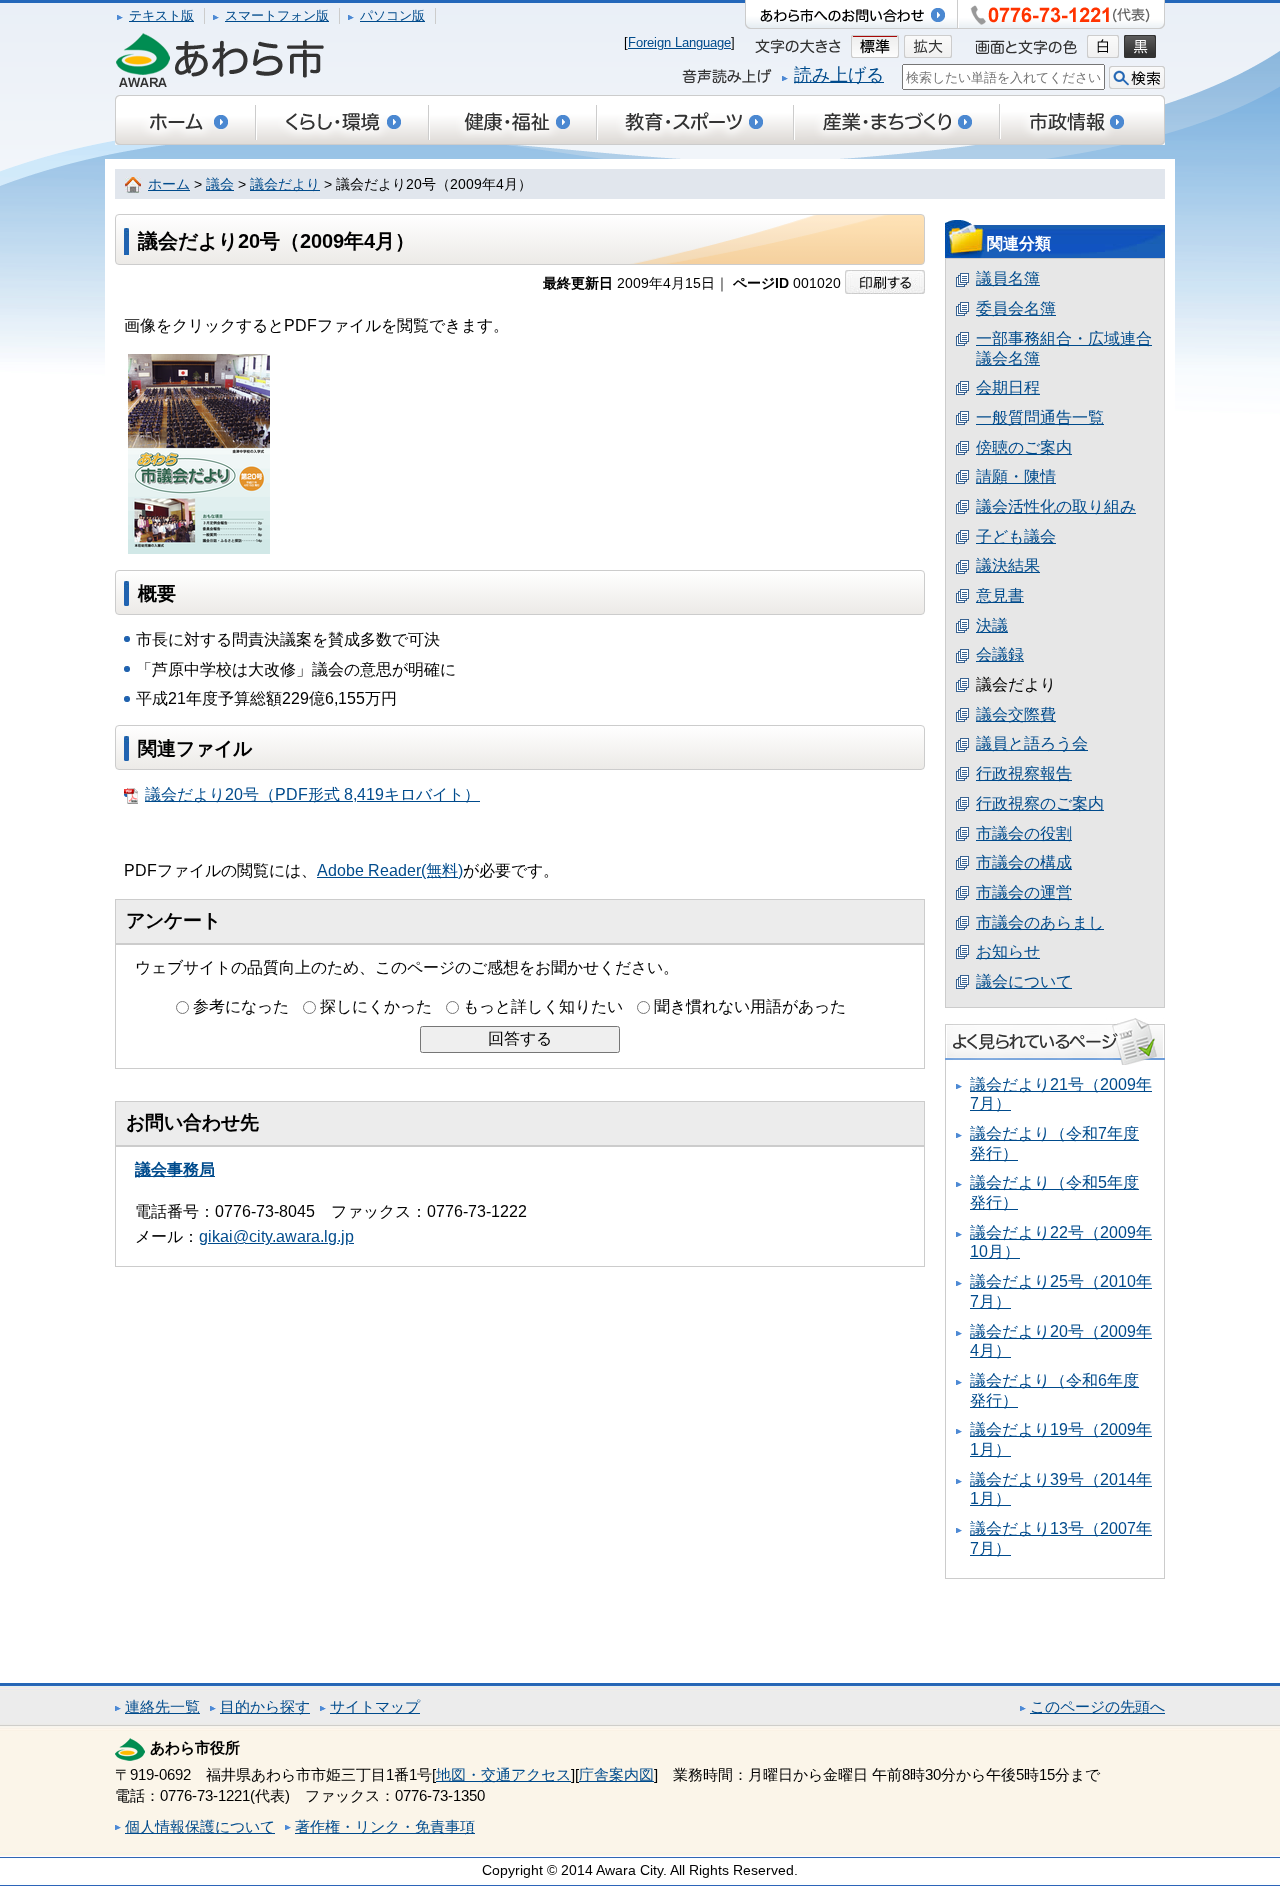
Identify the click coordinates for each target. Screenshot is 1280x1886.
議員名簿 (1008, 278)
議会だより (285, 184)
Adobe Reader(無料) (390, 870)
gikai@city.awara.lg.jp (276, 1236)
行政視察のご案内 (1040, 803)
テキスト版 (161, 15)
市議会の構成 (1024, 862)
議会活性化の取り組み (1056, 506)
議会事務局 (175, 1169)
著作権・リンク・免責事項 (385, 1826)
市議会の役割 (1024, 833)
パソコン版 (392, 15)
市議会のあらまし (1040, 922)
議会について (1024, 981)
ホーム (169, 184)
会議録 (1000, 654)
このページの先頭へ (1097, 1706)
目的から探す (265, 1706)
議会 (220, 184)
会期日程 (1008, 387)
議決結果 (1008, 565)
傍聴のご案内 (1024, 447)
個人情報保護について (200, 1826)
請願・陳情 (1016, 476)
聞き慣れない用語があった (750, 1006)
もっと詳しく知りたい (543, 1006)
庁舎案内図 (616, 1774)
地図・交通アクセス (503, 1774)
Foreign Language (679, 42)
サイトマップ (375, 1706)
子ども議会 (1016, 536)
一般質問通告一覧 (1040, 417)
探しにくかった (376, 1006)
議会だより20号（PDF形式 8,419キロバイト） (312, 794)
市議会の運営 (1024, 892)
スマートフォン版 (277, 15)
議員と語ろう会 (1032, 743)
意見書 (1000, 595)
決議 (992, 625)
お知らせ (1008, 951)
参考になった (241, 1006)
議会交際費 (1016, 714)
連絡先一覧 (162, 1706)
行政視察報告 (1024, 773)
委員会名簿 (1016, 308)
